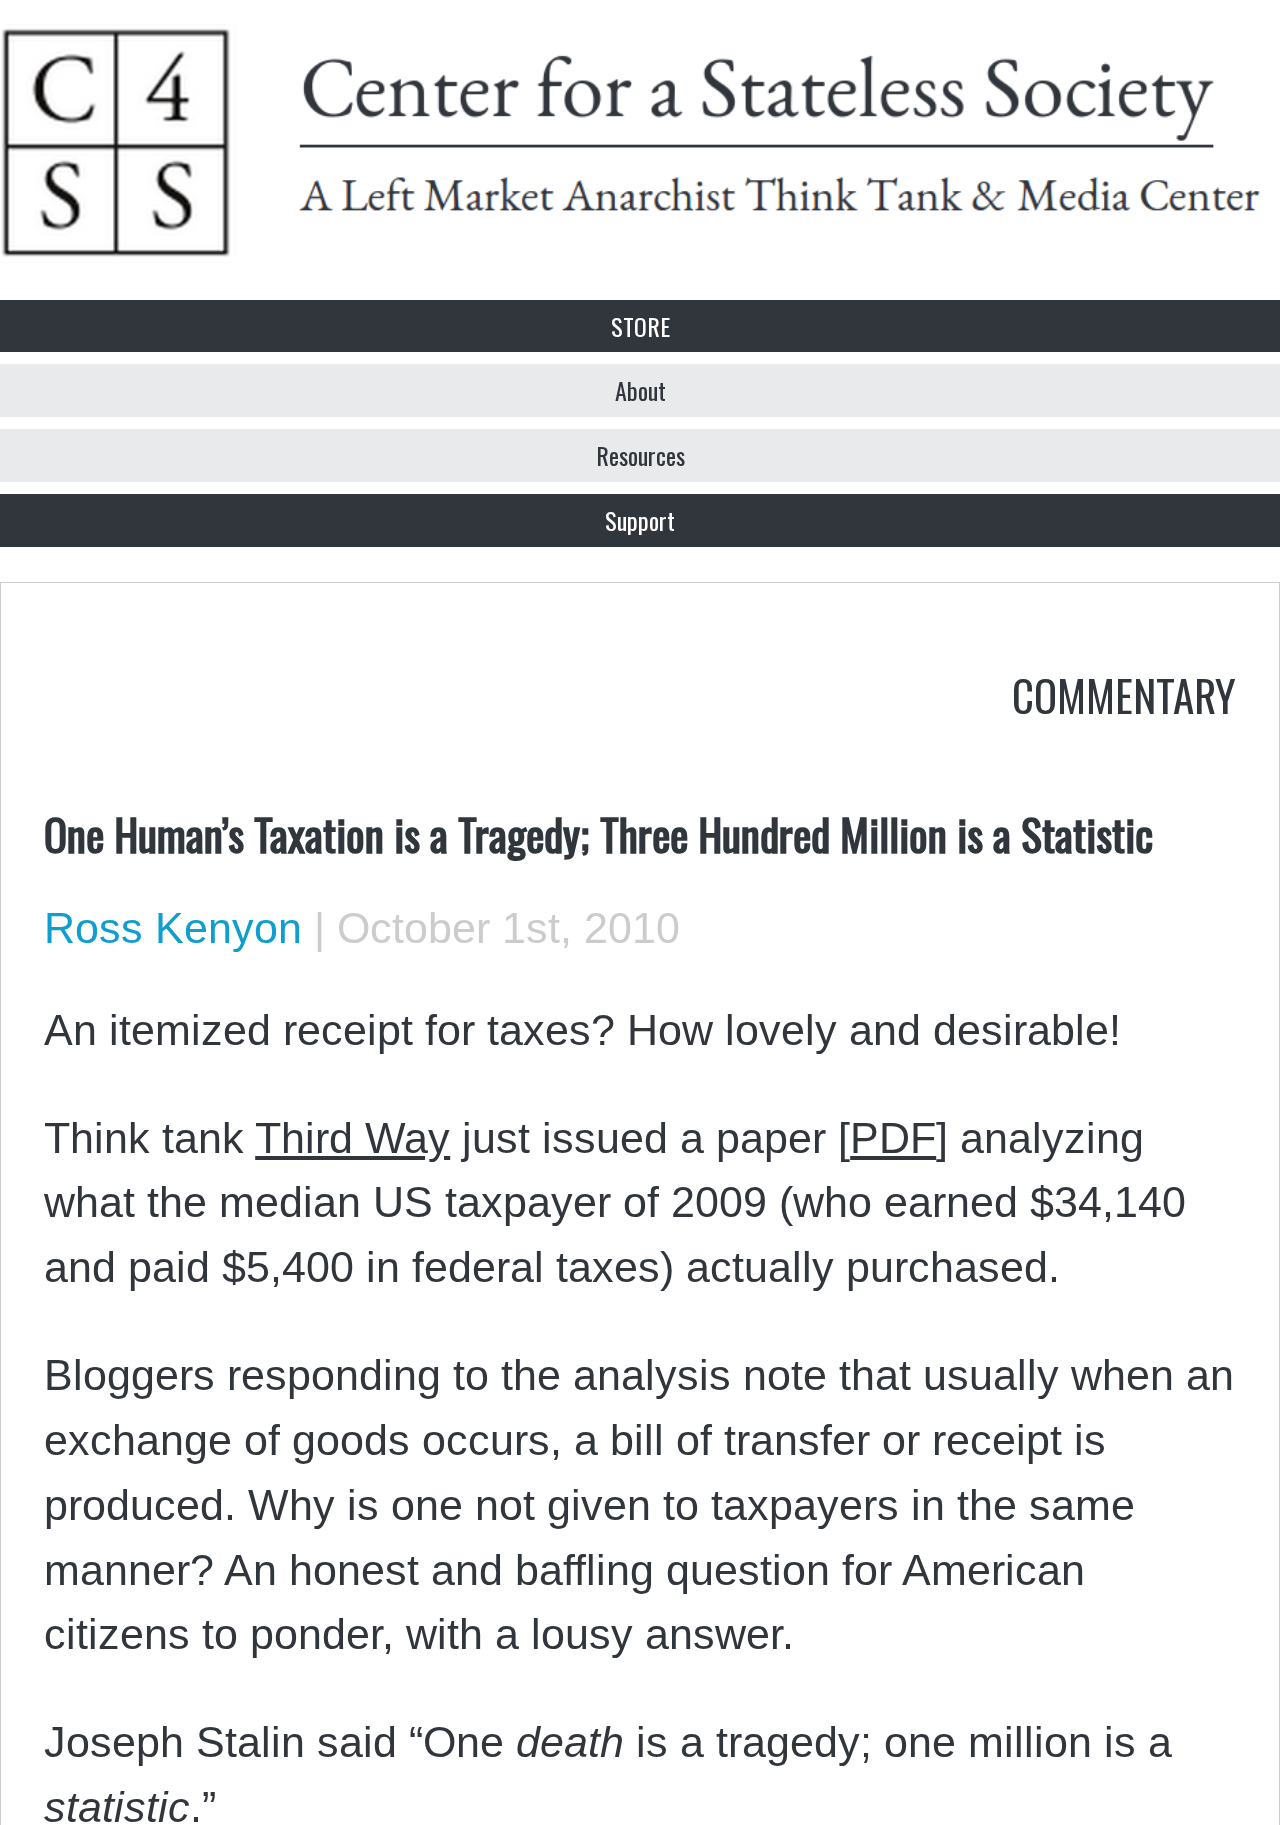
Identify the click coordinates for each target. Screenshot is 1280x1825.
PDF (893, 1138)
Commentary (1124, 694)
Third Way (352, 1138)
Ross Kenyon (173, 928)
